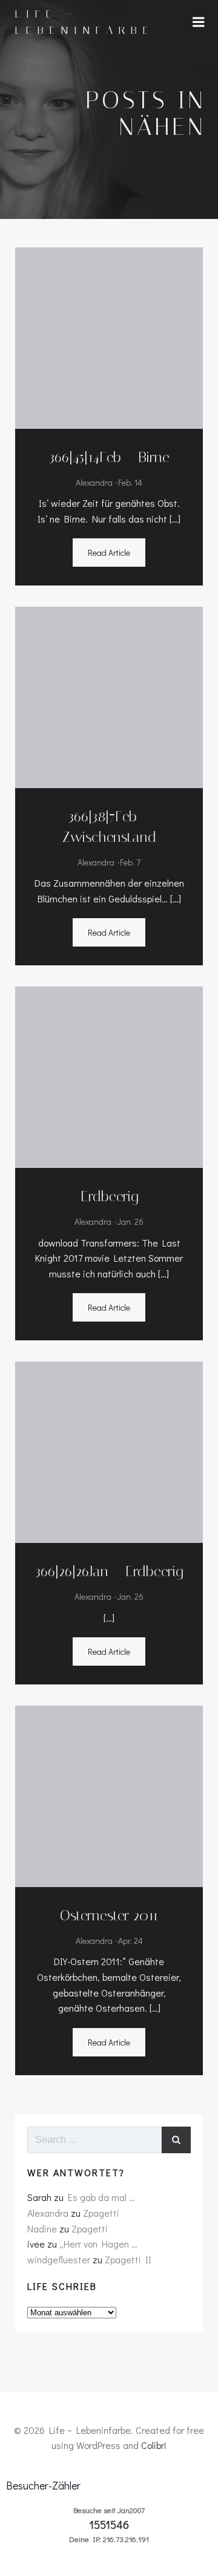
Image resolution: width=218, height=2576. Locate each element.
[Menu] (199, 22)
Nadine (42, 2229)
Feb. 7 (130, 862)
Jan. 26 (130, 1221)
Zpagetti (101, 2213)
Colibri (154, 2445)
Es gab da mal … (101, 2197)
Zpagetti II (128, 2259)
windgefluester (59, 2259)
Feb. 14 (130, 482)
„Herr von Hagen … (98, 2244)
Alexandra (94, 482)
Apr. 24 (130, 1941)
